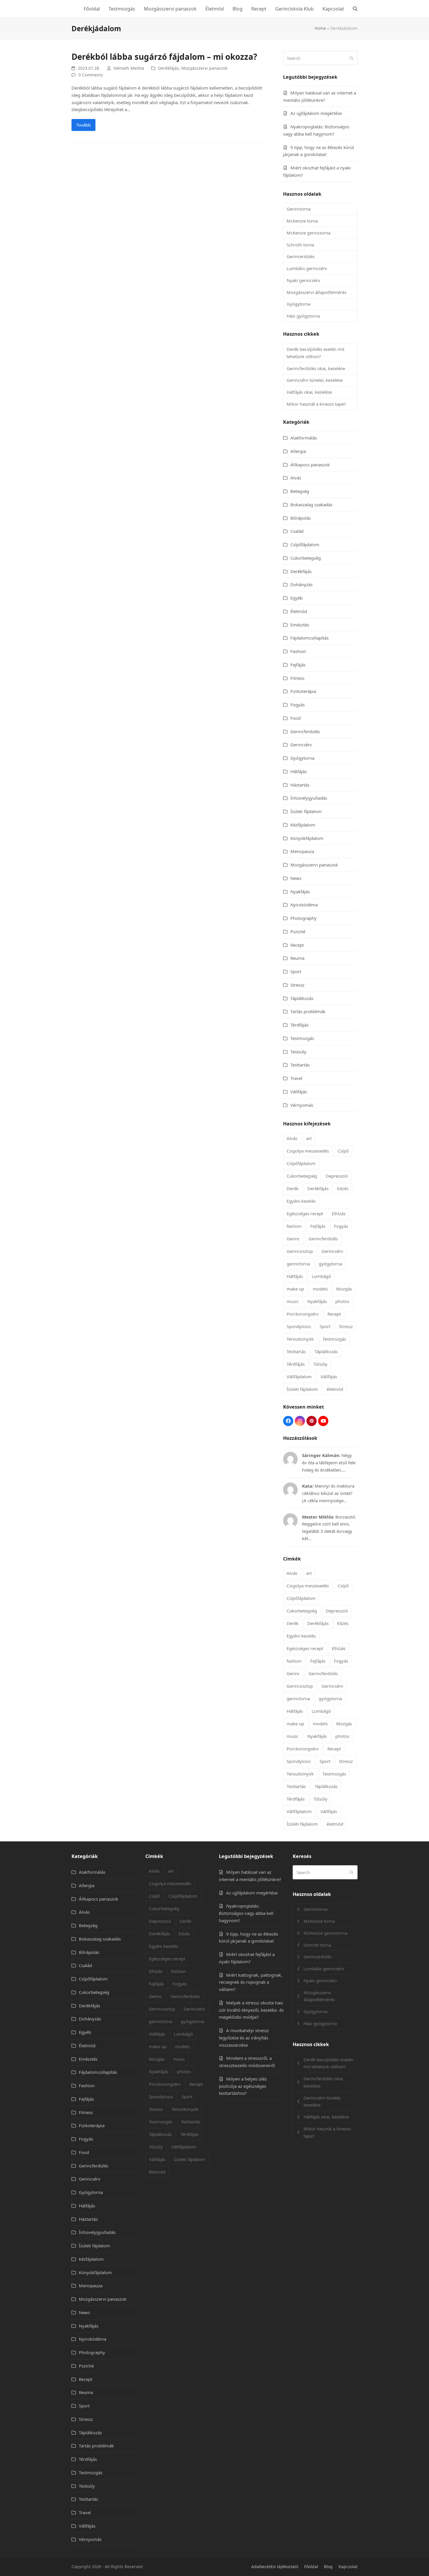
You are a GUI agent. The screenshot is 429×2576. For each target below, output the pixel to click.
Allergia (298, 451)
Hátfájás (299, 771)
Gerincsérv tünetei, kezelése (315, 380)
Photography (304, 918)
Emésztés (300, 625)
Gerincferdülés (305, 731)
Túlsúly (320, 1364)
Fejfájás (298, 665)
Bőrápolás (301, 518)
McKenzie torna (302, 221)
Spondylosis (299, 1326)
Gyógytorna (299, 304)
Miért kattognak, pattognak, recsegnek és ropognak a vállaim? (251, 1982)
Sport (296, 971)
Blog (328, 2567)
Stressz (297, 985)
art (309, 1138)
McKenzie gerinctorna (308, 233)
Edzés (343, 1188)
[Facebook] (288, 1421)
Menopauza (302, 851)
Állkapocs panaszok (310, 465)
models (320, 1289)
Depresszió (337, 1176)
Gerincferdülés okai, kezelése (316, 368)
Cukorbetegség (306, 558)
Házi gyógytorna (303, 316)
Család (297, 531)
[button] (355, 9)
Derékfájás (169, 68)
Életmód (299, 611)
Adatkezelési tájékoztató (275, 2567)
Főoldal (311, 2567)
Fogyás (298, 705)
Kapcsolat (348, 2567)
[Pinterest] (312, 1421)
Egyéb (297, 598)
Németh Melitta (129, 68)
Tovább (83, 125)
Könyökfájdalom (307, 838)
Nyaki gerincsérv (303, 280)
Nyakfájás (300, 892)
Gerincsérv (301, 745)
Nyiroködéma (304, 905)
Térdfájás (299, 1025)
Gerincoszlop (300, 1251)
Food (295, 718)
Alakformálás (304, 438)
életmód (335, 1389)
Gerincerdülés (301, 256)
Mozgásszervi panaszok (204, 68)
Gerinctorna (299, 209)
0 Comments (91, 75)
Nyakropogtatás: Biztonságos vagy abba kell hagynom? (246, 1913)
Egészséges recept (305, 1213)
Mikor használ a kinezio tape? (316, 404)
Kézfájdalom (303, 825)
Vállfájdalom (299, 1377)
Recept (297, 945)
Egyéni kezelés (301, 1201)
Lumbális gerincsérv (307, 268)
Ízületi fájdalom (306, 811)
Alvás (296, 478)
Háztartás (300, 785)
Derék (293, 1188)
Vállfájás (299, 1092)
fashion (294, 1226)
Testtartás (300, 1065)
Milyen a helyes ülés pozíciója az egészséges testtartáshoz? (243, 2086)
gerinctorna (298, 1264)
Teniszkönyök (300, 1339)
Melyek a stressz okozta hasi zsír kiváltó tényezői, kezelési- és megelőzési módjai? (251, 2010)
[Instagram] (300, 1421)
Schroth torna (300, 245)
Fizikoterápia (303, 691)
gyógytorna (330, 1264)
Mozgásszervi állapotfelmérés (316, 292)
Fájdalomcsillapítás (309, 638)
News (296, 878)
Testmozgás (302, 1038)
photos (342, 1301)
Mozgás (344, 1289)
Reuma (297, 958)
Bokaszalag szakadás (311, 505)
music (293, 1301)
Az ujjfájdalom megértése (316, 113)
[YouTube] (323, 1421)
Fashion (298, 651)
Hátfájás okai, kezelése (309, 392)
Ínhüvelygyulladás (309, 798)
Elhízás (339, 1213)
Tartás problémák (308, 1011)
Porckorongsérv (303, 1314)
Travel (296, 1078)
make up (295, 1289)
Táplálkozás (302, 998)
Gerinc (293, 1239)
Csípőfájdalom (305, 544)
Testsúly (298, 1052)
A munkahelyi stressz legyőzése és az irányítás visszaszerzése (244, 2038)
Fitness (297, 678)
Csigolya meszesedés (308, 1151)
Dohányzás (301, 584)
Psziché (298, 931)
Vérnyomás (302, 1105)
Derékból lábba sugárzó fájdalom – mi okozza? (164, 57)
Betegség (300, 491)
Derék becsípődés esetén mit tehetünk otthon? (315, 353)
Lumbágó (321, 1276)
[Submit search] (352, 58)
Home (320, 28)
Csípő (343, 1151)
